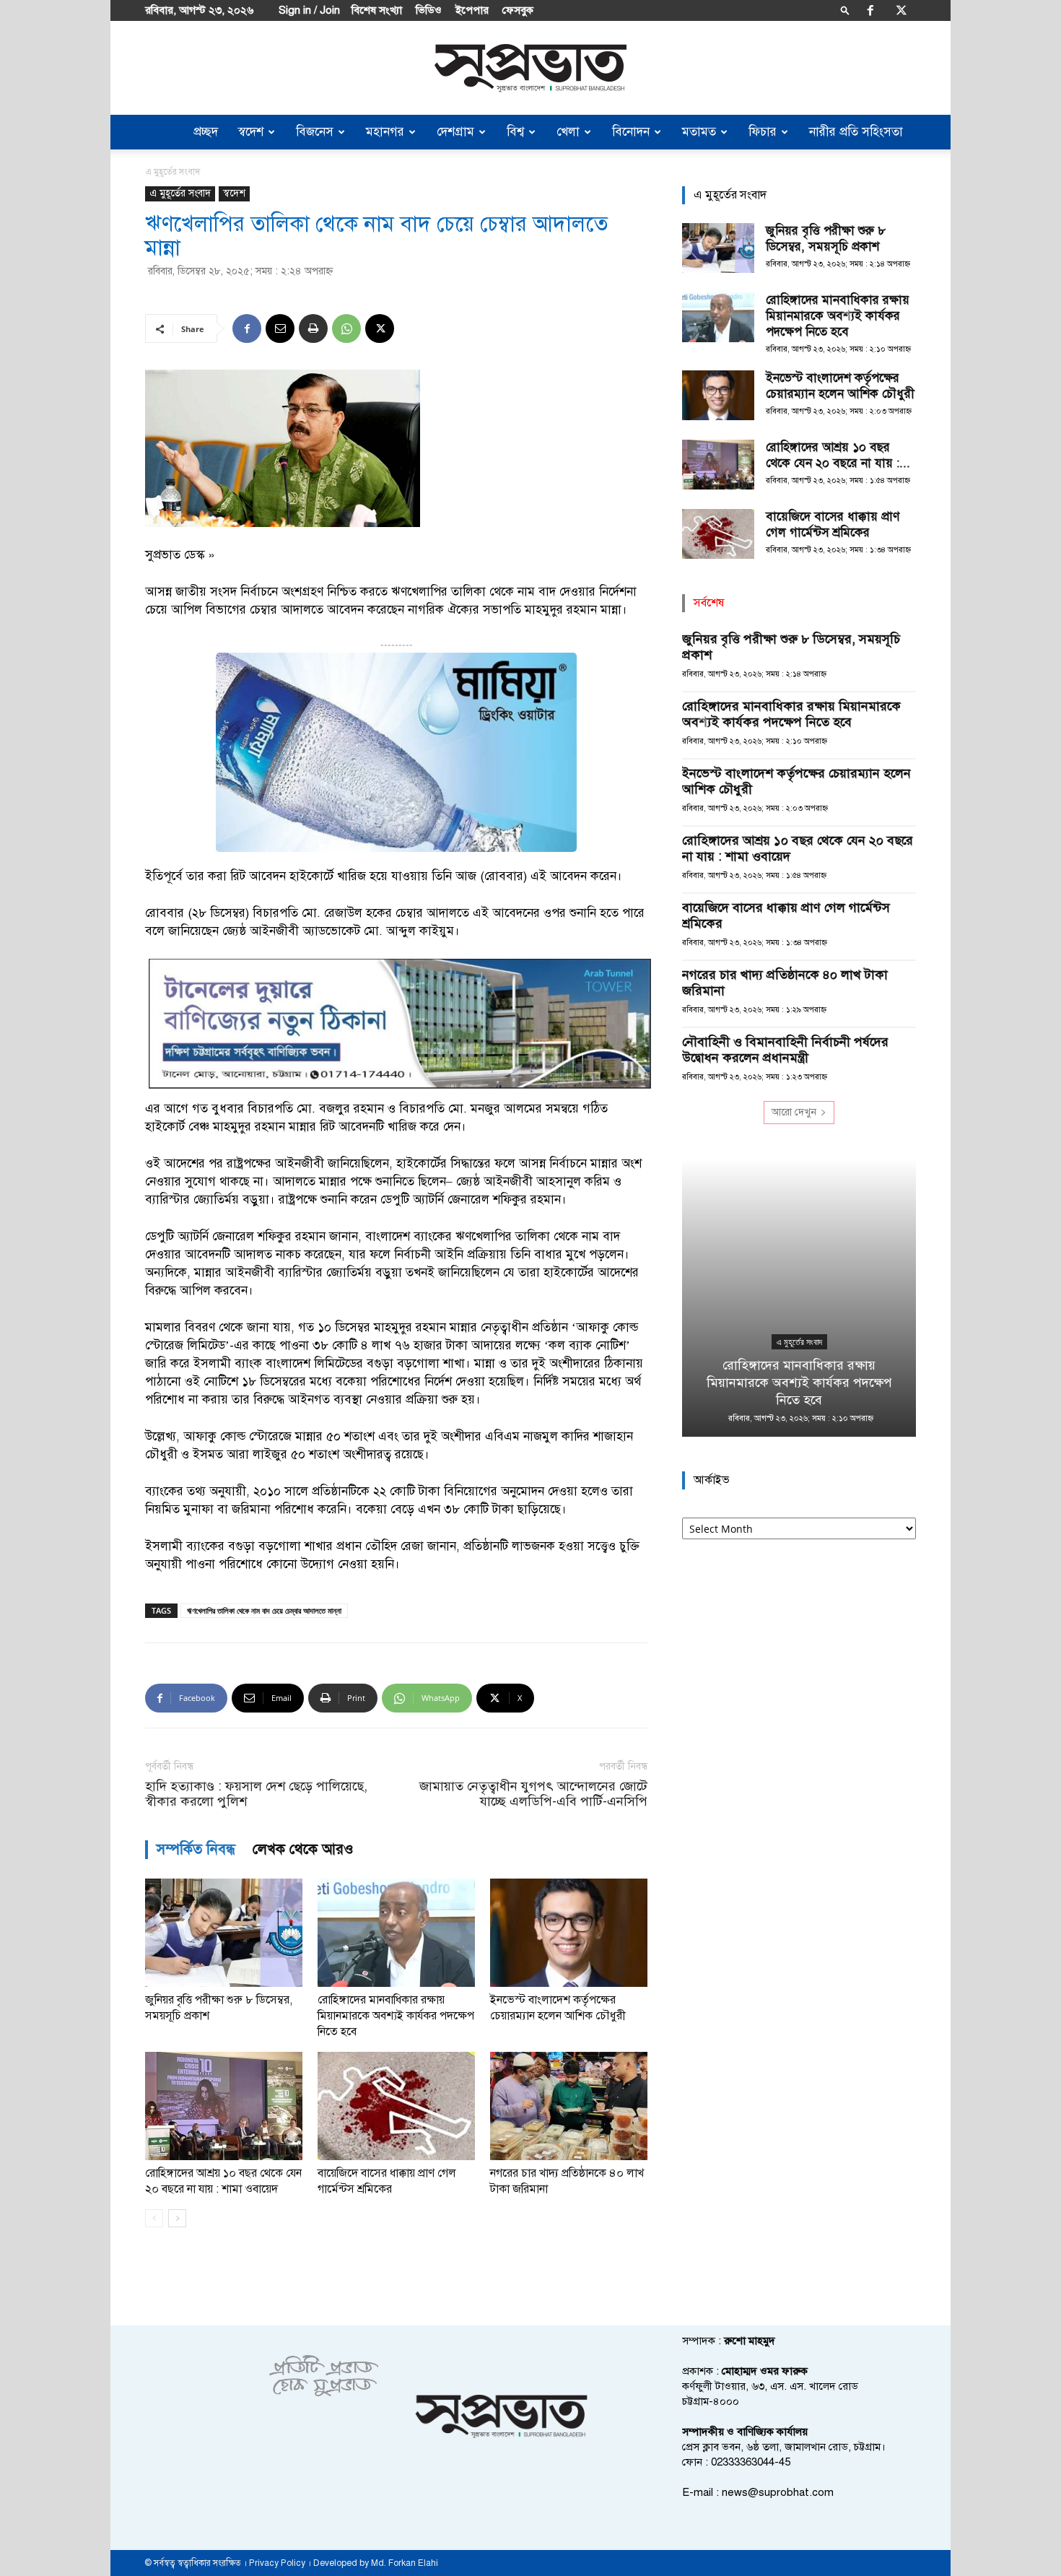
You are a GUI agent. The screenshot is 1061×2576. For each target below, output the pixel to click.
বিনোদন (631, 132)
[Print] (313, 328)
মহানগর (385, 132)
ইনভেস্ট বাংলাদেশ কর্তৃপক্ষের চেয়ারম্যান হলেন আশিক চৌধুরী (840, 386)
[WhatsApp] (346, 328)
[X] (901, 10)
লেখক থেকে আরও (303, 1849)
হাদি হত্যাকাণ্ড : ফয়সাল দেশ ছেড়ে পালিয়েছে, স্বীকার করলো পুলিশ (256, 1794)
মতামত (699, 132)
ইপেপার (472, 10)
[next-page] (177, 2218)
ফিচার (763, 132)
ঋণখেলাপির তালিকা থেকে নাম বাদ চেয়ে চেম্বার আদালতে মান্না (264, 1610)
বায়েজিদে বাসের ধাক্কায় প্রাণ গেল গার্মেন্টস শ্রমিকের (833, 525)
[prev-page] (154, 2218)
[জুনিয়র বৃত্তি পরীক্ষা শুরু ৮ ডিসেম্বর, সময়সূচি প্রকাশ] (224, 1933)
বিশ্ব (515, 132)
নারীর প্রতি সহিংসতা (856, 132)
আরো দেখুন (794, 1112)
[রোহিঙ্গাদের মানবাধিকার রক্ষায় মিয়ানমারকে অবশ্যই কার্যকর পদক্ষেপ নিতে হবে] (396, 1933)
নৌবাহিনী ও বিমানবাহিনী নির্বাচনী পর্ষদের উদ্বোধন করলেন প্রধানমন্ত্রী (785, 1050)
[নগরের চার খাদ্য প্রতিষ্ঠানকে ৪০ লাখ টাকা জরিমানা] (569, 2106)
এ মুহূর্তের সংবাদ (180, 193)
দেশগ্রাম (455, 132)
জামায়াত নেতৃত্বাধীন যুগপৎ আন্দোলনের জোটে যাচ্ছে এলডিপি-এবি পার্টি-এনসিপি (533, 1794)
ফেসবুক (518, 10)
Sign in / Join (309, 10)
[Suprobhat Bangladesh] (530, 68)
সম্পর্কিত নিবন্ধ (196, 1849)
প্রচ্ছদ (206, 132)
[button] (845, 10)
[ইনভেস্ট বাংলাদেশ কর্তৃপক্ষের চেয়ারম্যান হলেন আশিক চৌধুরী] (569, 1933)
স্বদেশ (251, 132)
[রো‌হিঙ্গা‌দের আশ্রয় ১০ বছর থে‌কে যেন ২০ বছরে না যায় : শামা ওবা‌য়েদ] (224, 2106)
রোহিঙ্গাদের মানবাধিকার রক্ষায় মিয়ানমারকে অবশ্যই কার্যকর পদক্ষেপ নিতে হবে (396, 2016)
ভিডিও (429, 10)
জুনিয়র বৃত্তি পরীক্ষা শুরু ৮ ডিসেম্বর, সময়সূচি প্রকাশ (826, 239)
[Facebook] (870, 10)
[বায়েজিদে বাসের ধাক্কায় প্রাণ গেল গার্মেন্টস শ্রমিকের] (396, 2106)
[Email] (280, 328)
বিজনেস (315, 132)
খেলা (568, 132)
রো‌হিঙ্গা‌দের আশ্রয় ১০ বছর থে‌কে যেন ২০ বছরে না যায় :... (838, 455)
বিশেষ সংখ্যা (377, 10)
